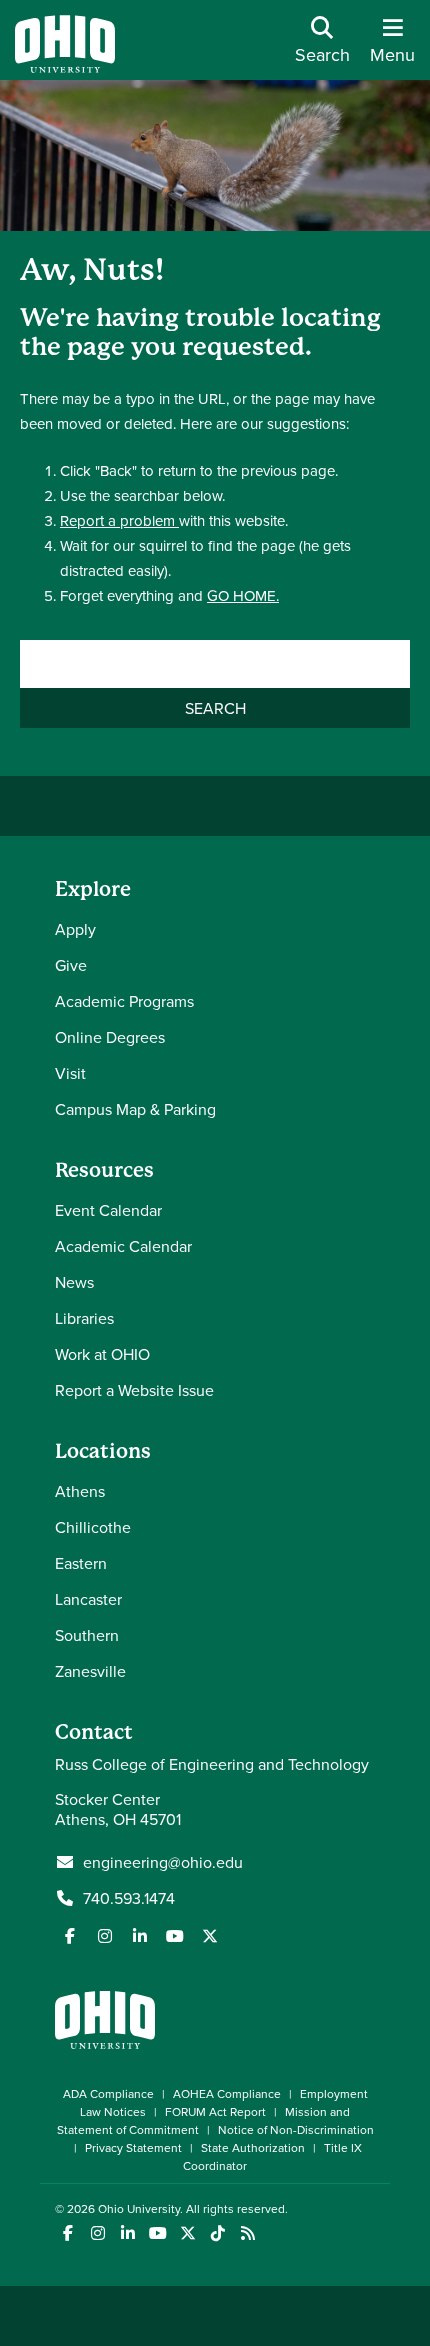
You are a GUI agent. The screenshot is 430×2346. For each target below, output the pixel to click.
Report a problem (119, 520)
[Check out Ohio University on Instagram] (97, 2233)
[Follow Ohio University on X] (187, 2233)
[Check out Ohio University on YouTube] (157, 2233)
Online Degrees (110, 1037)
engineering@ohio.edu (163, 1862)
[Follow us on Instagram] (105, 1936)
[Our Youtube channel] (175, 1936)
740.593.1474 (129, 1898)
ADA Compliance (108, 2093)
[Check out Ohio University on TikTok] (217, 2233)
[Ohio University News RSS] (247, 2233)
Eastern (81, 1563)
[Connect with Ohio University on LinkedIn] (127, 2233)
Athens (80, 1491)
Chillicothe (93, 1527)
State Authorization (253, 2147)
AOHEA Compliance (227, 2093)
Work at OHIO (102, 1354)
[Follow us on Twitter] (210, 1936)
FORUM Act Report (215, 2111)
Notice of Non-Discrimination (296, 2129)
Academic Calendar (123, 1246)
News (74, 1282)
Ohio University (139, 2208)
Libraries (84, 1318)
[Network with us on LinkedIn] (140, 1936)
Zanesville (90, 1671)
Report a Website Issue (134, 1390)
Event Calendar (108, 1210)
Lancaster (88, 1599)
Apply (75, 929)
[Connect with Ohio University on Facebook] (67, 2233)
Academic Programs (124, 1001)
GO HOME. (243, 595)
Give (71, 965)
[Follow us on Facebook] (70, 1936)
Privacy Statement (133, 2147)
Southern (87, 1635)
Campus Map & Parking (135, 1109)
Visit (70, 1073)
